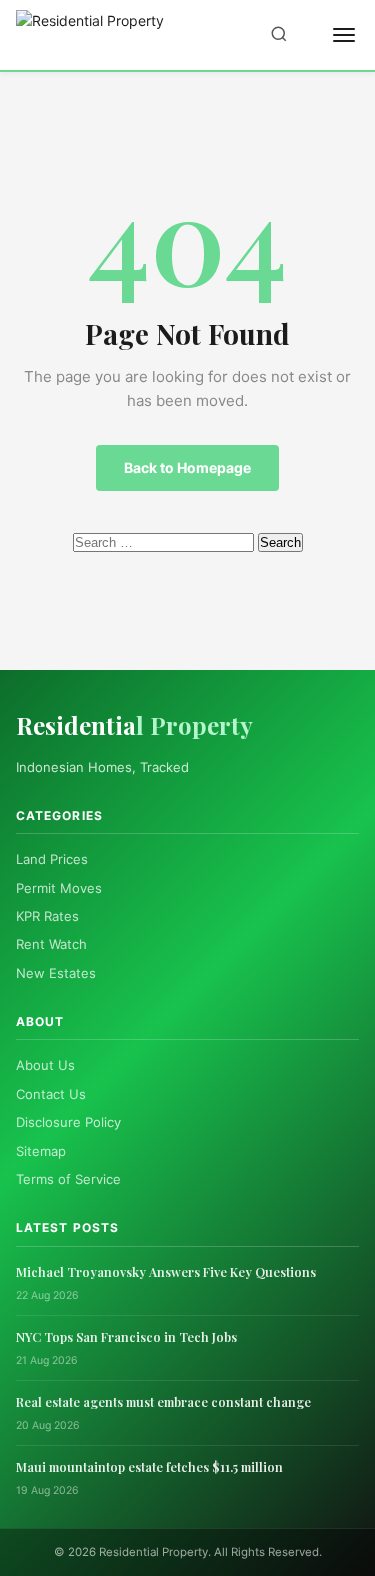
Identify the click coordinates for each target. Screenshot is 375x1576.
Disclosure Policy (68, 1122)
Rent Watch (51, 944)
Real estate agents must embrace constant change (163, 1401)
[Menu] (344, 35)
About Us (45, 1065)
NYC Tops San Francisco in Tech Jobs (126, 1336)
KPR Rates (47, 916)
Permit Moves (59, 888)
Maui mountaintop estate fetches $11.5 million (149, 1466)
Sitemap (41, 1151)
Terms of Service (68, 1179)
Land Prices (52, 859)
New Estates (56, 973)
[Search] (279, 35)
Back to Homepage (187, 467)
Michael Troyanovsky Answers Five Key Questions (166, 1271)
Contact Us (51, 1094)
